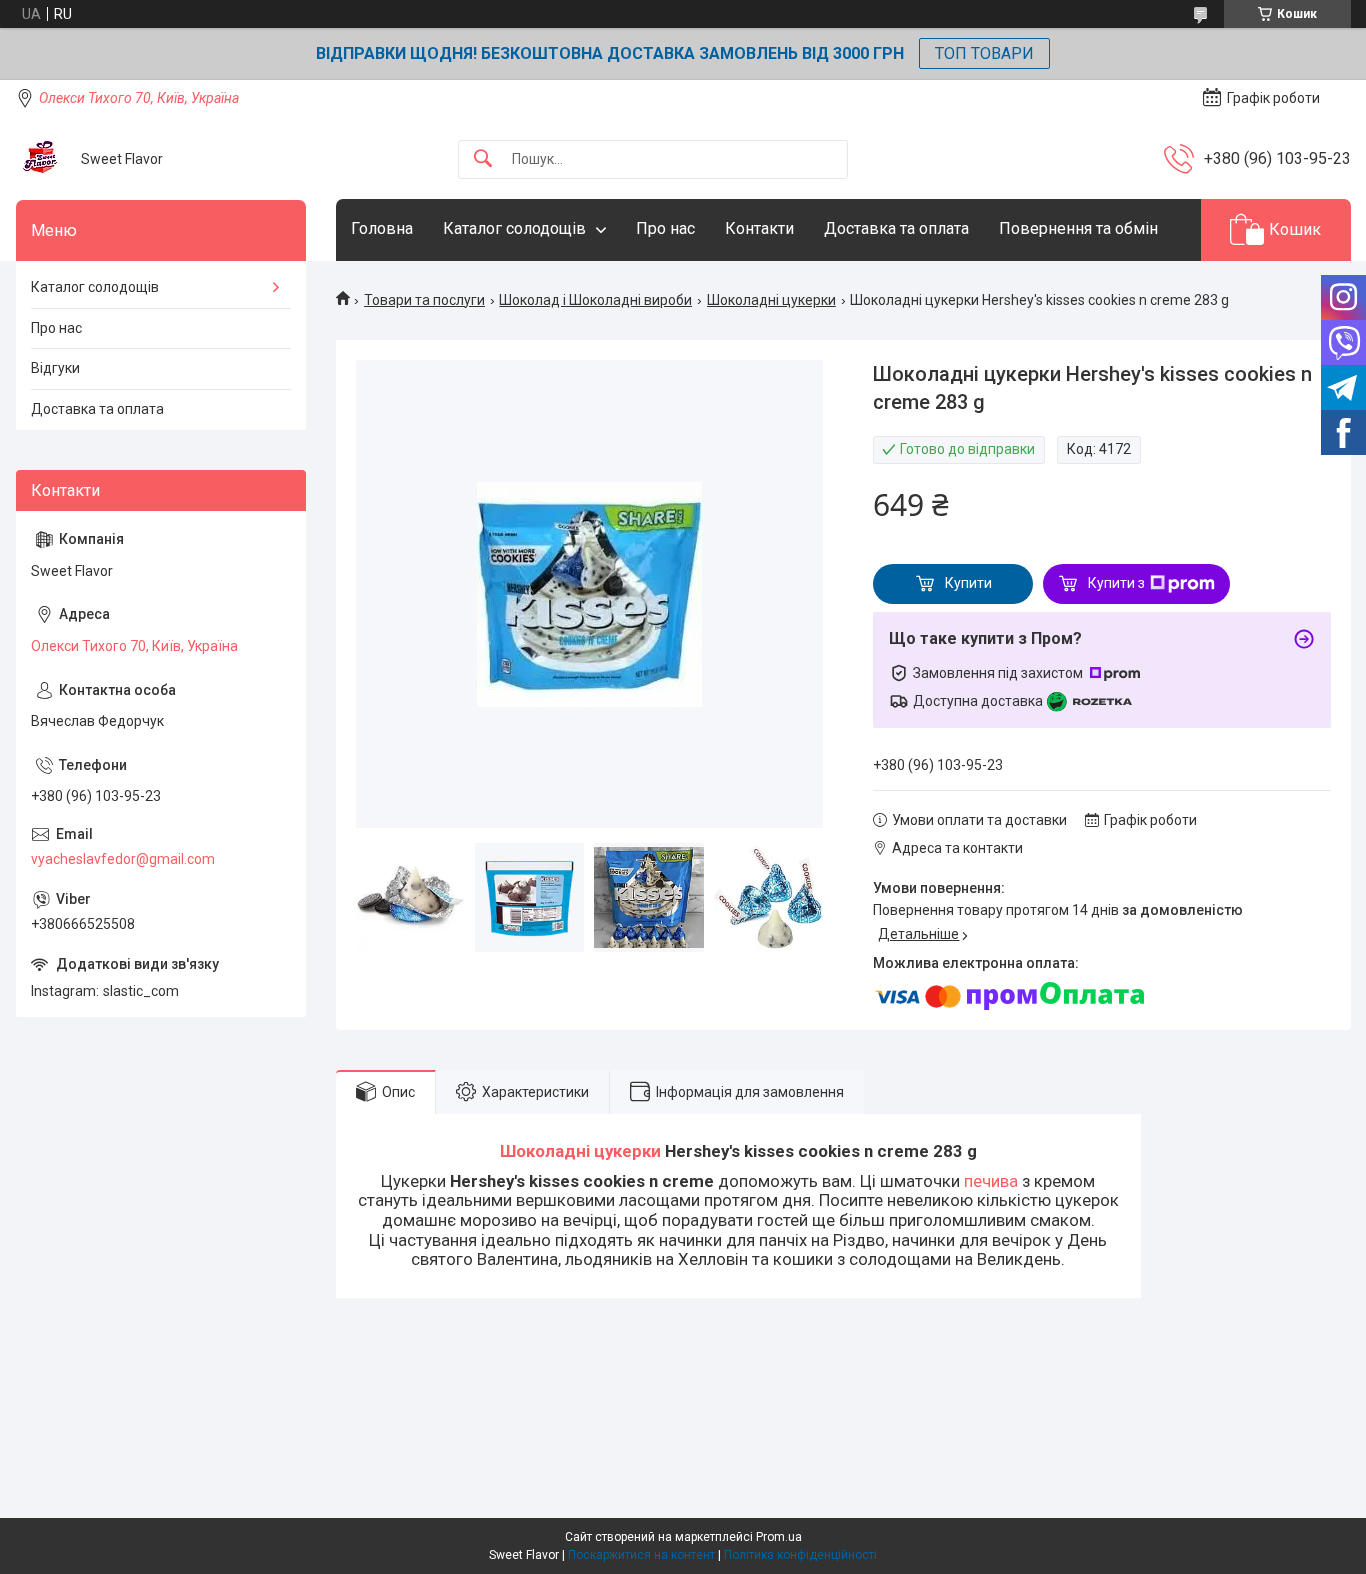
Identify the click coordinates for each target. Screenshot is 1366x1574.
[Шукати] (483, 159)
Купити (968, 583)
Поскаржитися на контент (641, 1555)
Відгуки (55, 368)
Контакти (759, 228)
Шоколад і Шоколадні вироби (595, 300)
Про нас (665, 228)
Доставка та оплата (896, 228)
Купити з (1116, 583)
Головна (382, 228)
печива (991, 1181)
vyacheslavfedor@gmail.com (123, 859)
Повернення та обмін (1078, 228)
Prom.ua (779, 1537)
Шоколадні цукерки (771, 300)
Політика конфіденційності (800, 1555)
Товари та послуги (424, 300)
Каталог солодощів (514, 228)
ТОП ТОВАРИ (984, 53)
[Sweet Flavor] (41, 159)
